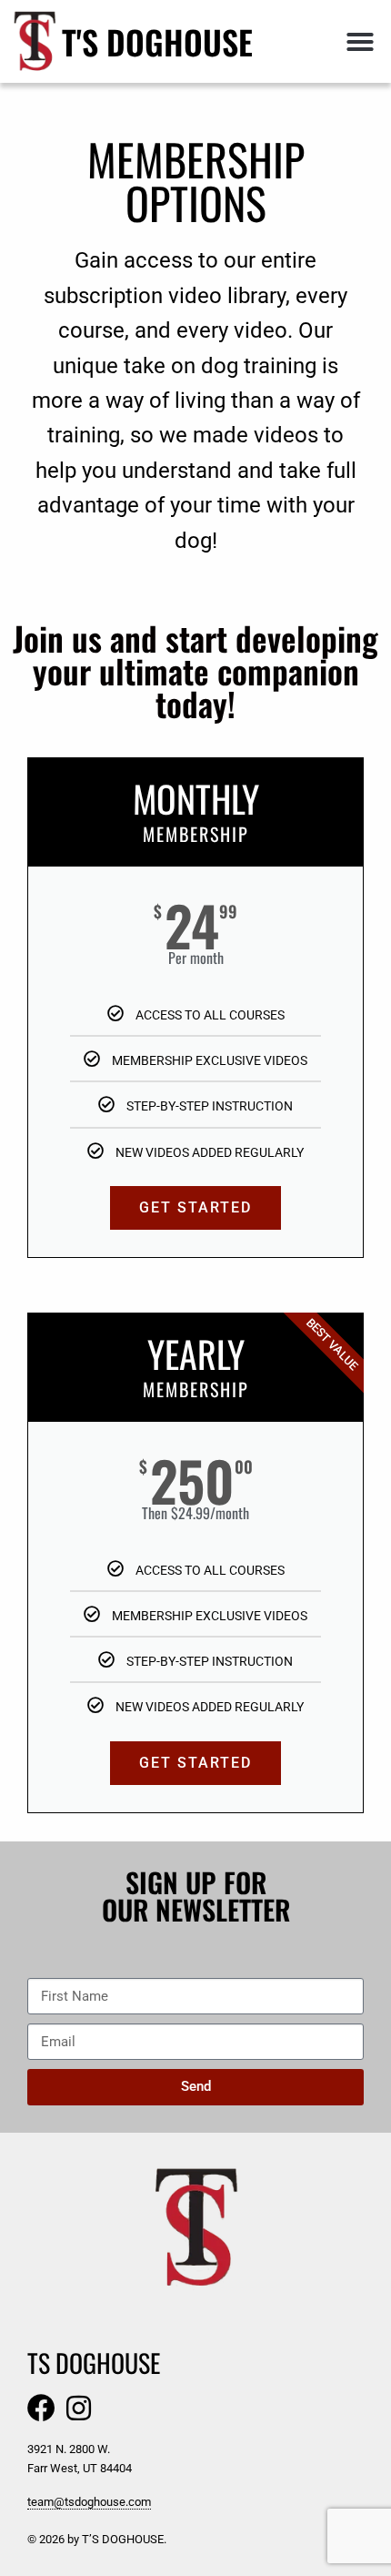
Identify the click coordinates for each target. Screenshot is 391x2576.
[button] (360, 42)
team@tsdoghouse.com (89, 2502)
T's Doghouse (157, 41)
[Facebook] (41, 2408)
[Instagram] (79, 2408)
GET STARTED (195, 1207)
